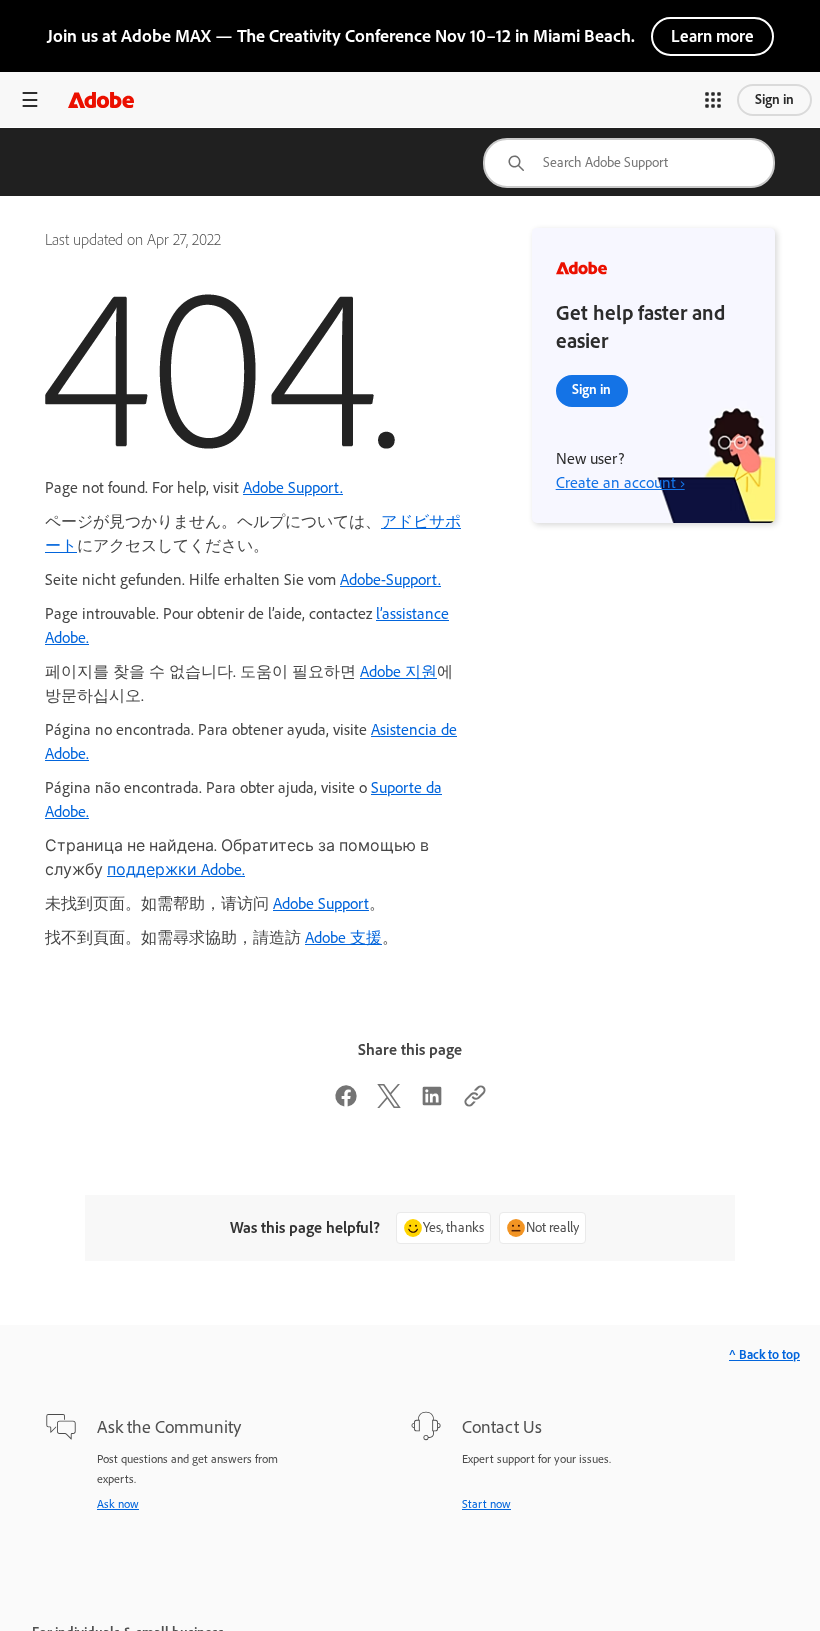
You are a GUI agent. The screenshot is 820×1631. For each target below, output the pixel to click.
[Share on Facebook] (346, 1102)
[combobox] (629, 163)
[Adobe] (101, 99)
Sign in (774, 99)
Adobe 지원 (398, 671)
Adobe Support (321, 903)
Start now (486, 1504)
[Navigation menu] (30, 99)
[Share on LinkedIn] (432, 1102)
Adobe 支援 (343, 937)
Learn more (712, 36)
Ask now (118, 1504)
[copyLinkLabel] (475, 1102)
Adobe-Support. (390, 579)
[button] (713, 100)
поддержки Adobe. (176, 869)
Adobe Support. (293, 487)
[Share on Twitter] (389, 1102)
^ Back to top (764, 1354)
